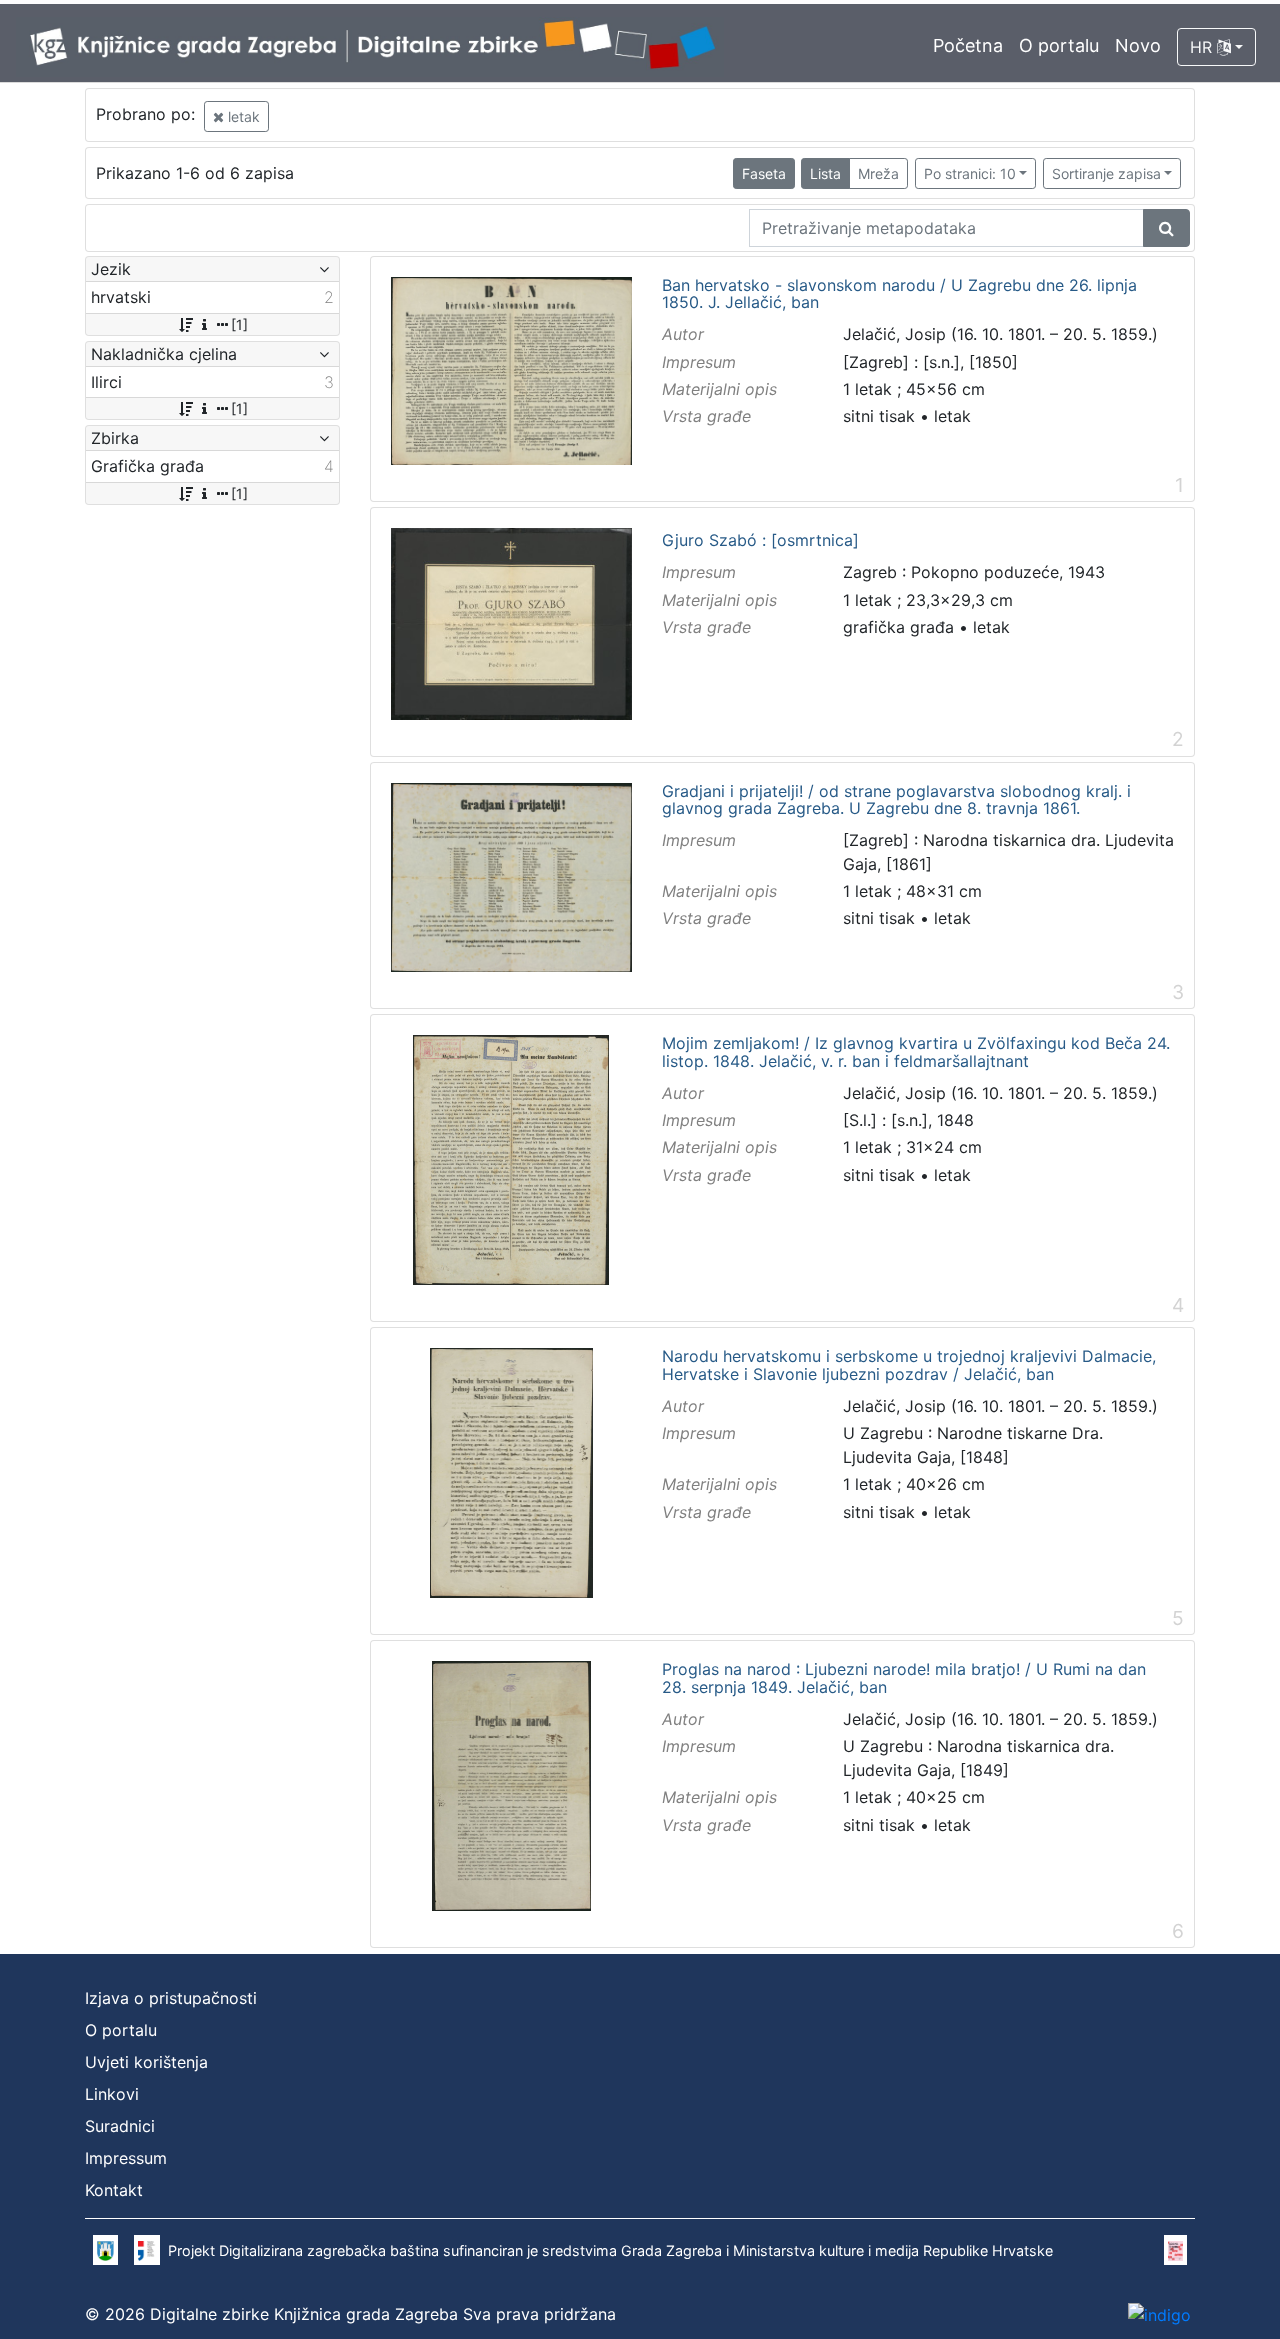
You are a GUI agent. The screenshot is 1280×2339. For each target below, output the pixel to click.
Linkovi (112, 2094)
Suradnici (120, 2126)
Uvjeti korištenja (146, 2062)
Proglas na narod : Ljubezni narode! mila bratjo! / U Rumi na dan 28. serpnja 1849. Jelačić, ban (904, 1678)
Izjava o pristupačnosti (171, 1998)
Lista (825, 173)
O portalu (1059, 45)
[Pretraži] (1166, 228)
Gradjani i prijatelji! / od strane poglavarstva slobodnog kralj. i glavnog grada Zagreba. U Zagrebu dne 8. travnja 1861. (896, 800)
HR (1203, 47)
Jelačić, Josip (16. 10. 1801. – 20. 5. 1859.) (1000, 334)
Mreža (878, 173)
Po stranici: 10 (970, 173)
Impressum (126, 2158)
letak (242, 116)
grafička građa (898, 627)
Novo (1138, 45)
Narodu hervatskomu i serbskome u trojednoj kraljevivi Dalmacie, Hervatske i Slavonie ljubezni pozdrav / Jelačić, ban (909, 1365)
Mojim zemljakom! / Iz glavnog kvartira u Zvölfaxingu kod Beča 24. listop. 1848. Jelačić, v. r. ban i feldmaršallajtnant (916, 1052)
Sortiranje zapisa (1106, 173)
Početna (968, 45)
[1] (239, 324)
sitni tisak (879, 416)
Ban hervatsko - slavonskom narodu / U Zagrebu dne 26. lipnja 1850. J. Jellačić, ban (899, 294)
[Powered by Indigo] (1159, 2314)
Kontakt (114, 2190)
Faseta (764, 173)
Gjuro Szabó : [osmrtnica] (760, 541)
